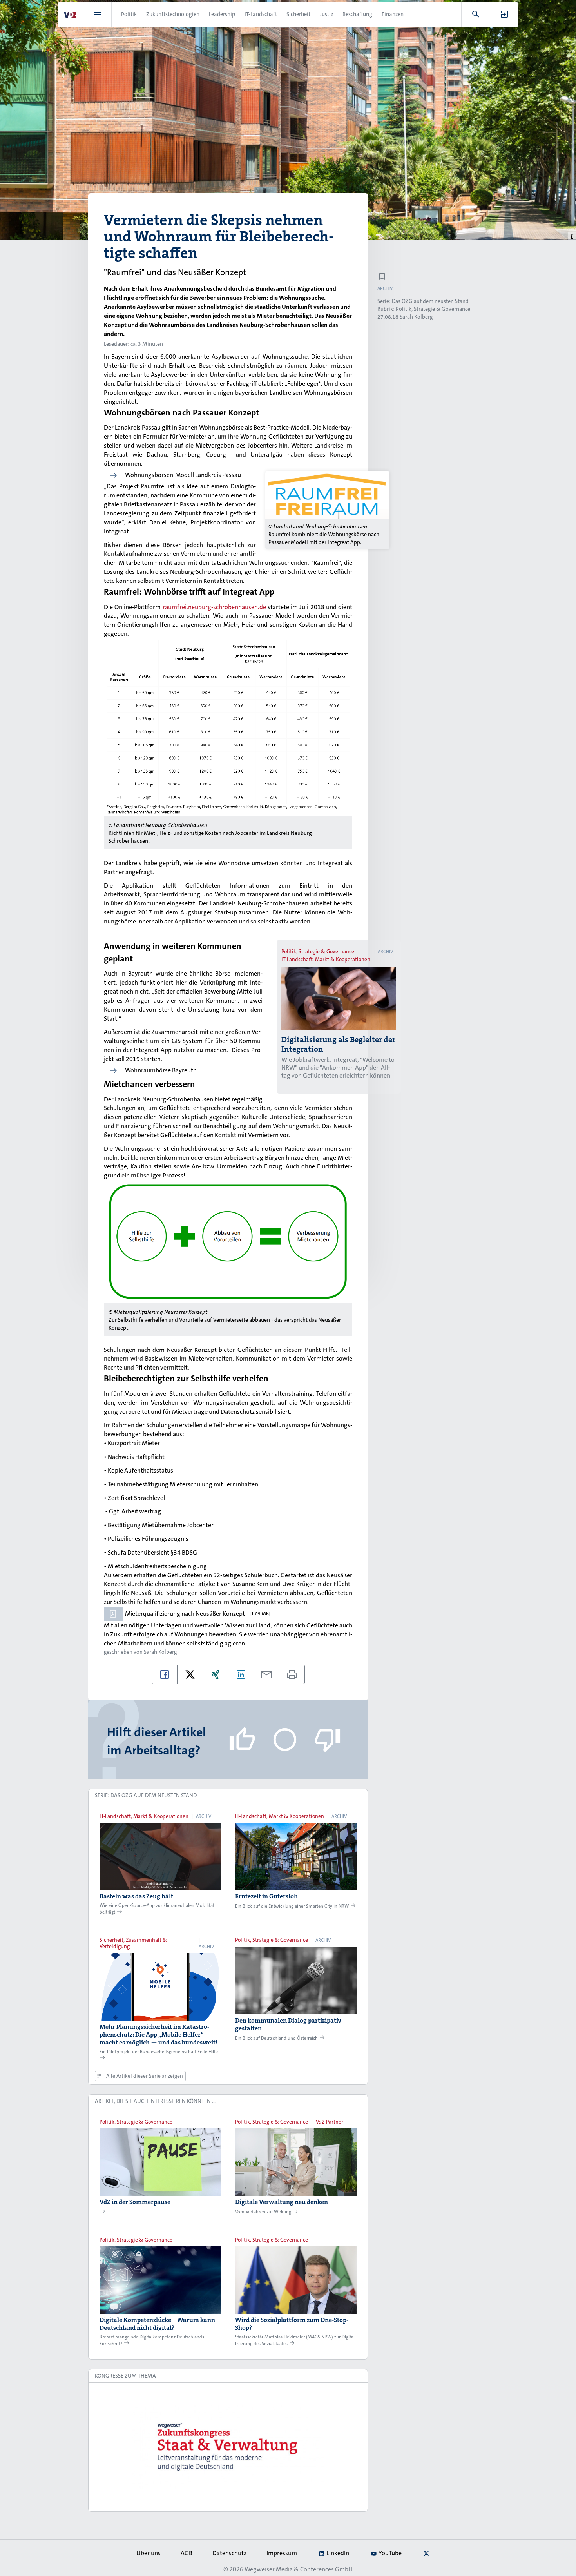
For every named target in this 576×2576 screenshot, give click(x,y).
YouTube (390, 2553)
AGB (187, 2553)
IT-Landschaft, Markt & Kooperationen (326, 959)
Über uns (149, 2553)
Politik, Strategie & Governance (318, 951)
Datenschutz (229, 2553)
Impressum (282, 2553)
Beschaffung (357, 14)
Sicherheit (298, 14)
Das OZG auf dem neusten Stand (430, 301)
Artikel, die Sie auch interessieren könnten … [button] (155, 2101)
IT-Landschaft (261, 14)
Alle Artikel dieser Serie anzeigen (144, 2076)
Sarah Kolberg (160, 1652)
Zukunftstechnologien (173, 14)
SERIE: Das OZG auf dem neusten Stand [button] (146, 1795)
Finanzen (393, 14)
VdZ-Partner (330, 2122)
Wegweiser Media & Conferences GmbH (299, 2569)
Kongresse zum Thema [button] (125, 2376)
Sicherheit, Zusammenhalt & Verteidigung (133, 1943)
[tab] (228, 1796)
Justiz (326, 14)
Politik (129, 14)
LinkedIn (338, 2553)
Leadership (222, 14)
